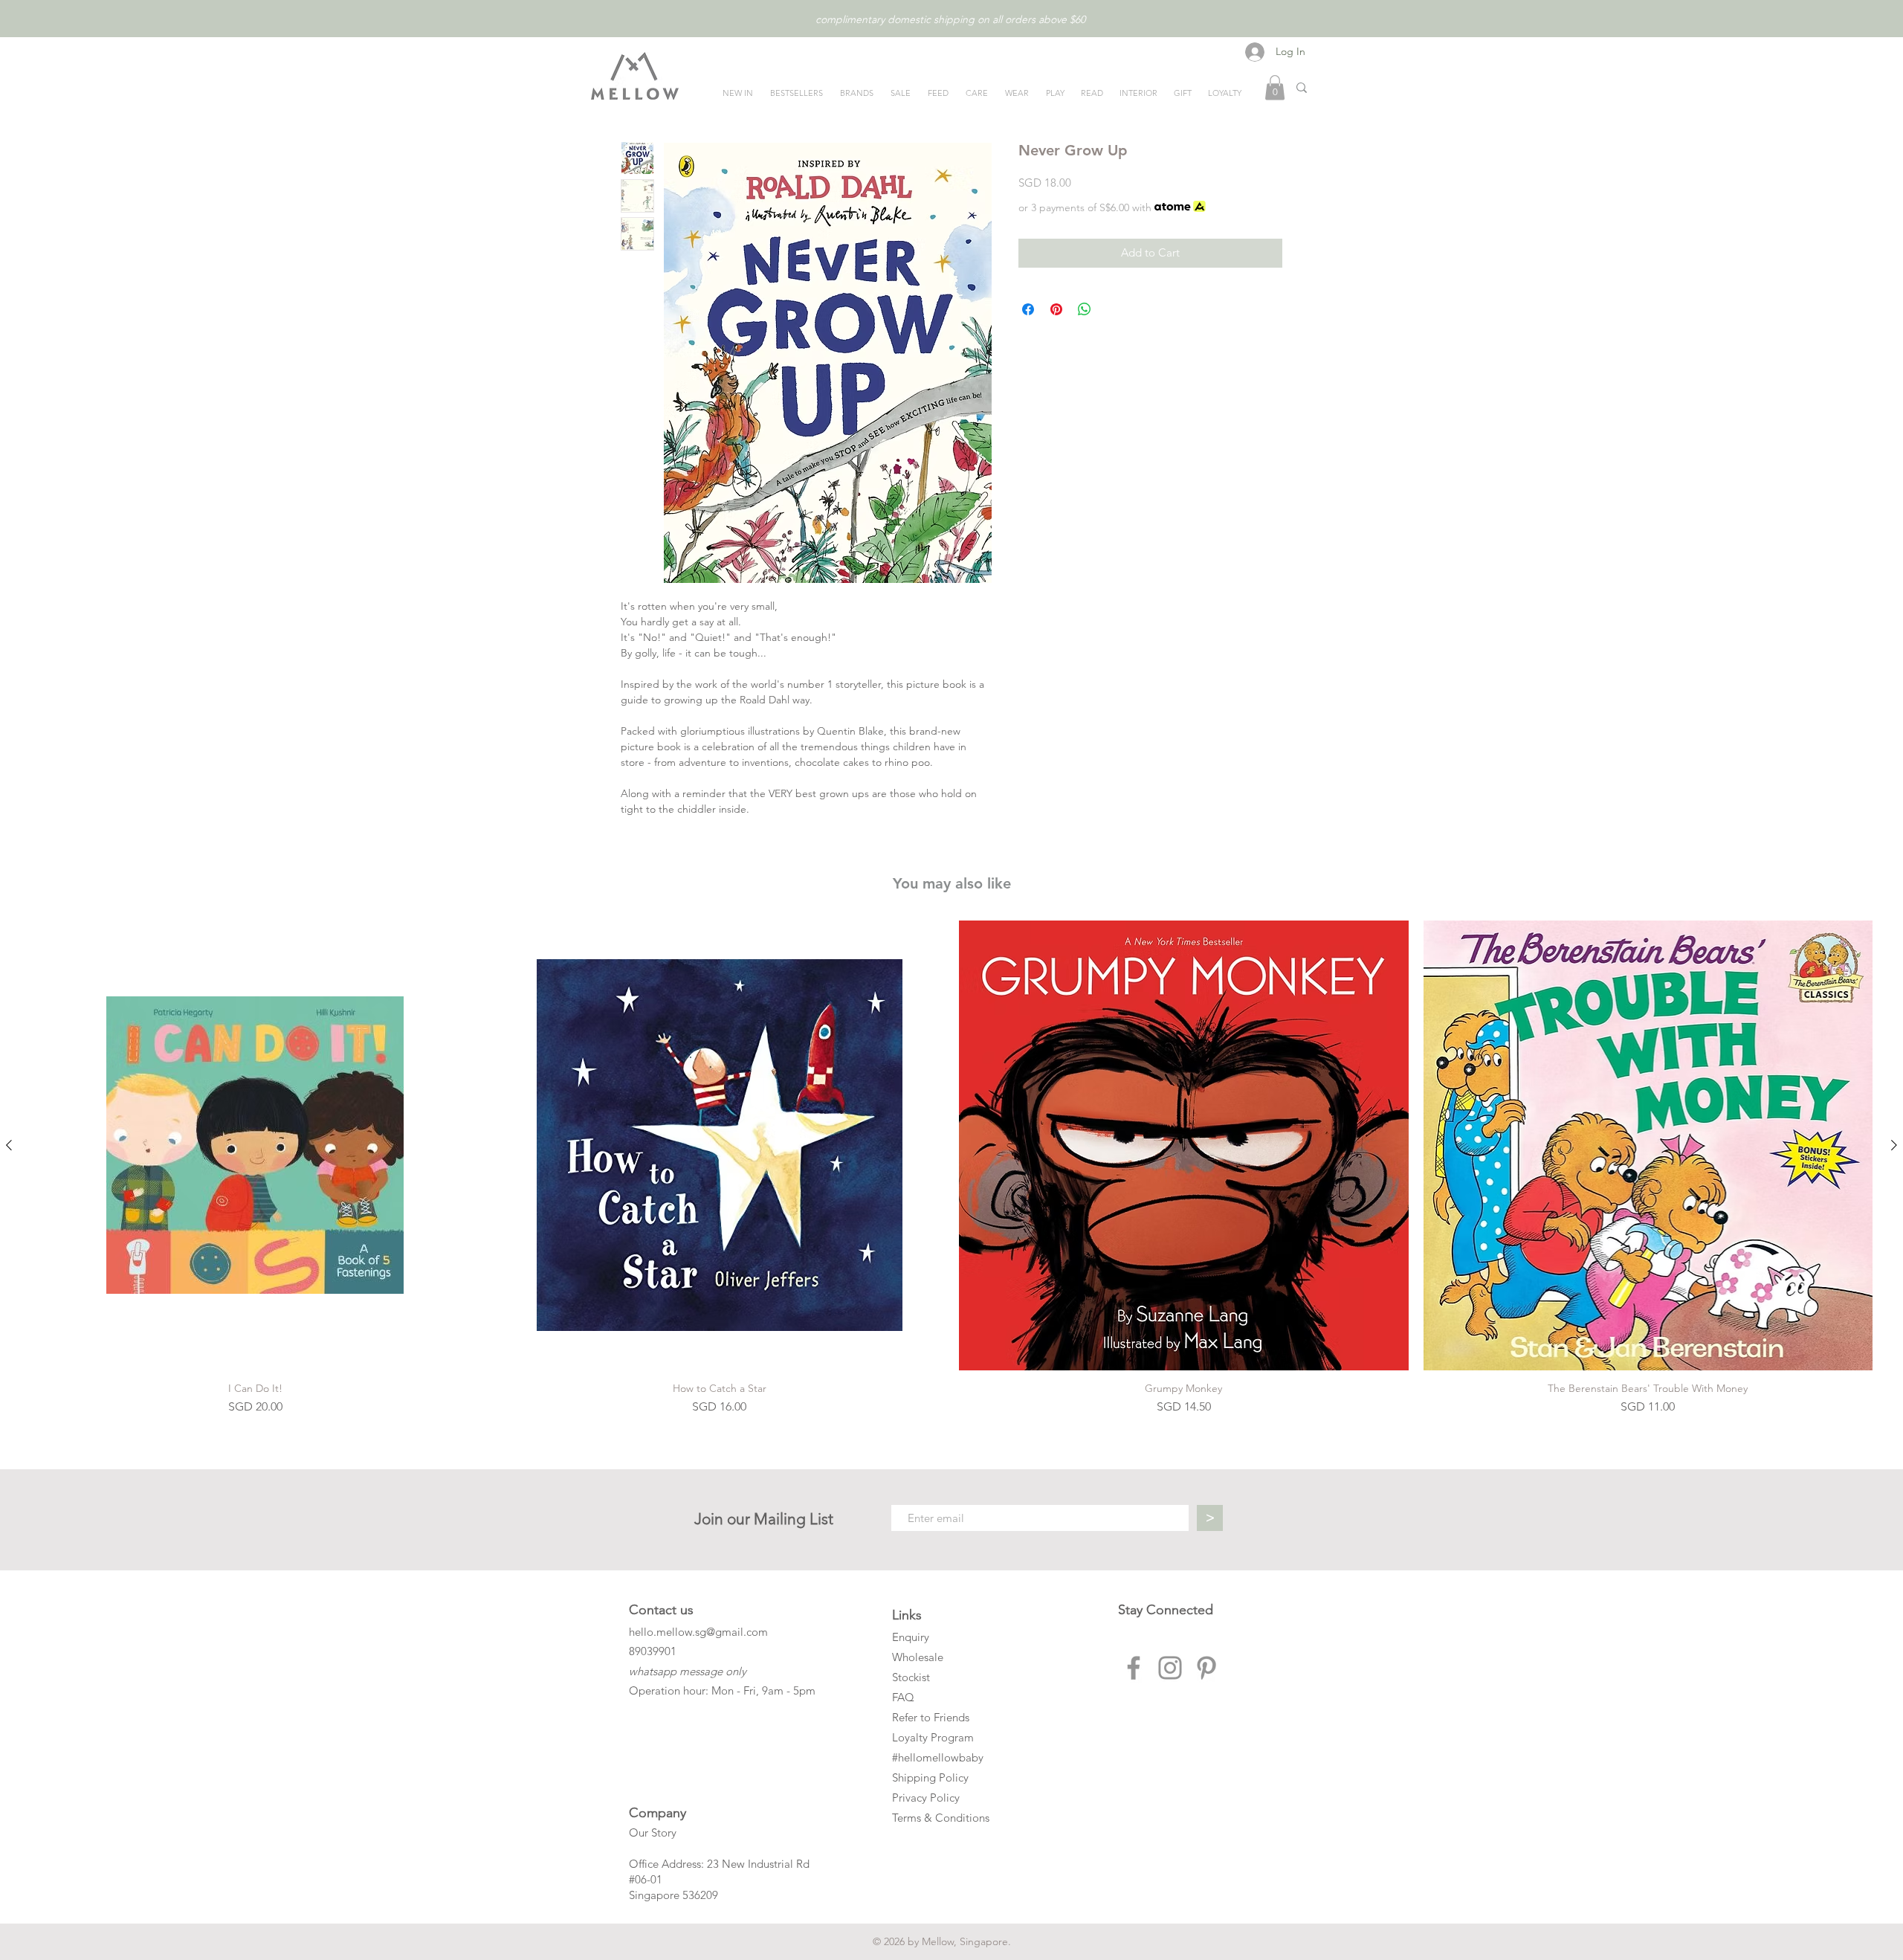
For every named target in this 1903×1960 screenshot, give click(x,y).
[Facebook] (1134, 1668)
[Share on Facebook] (1028, 309)
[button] (1275, 87)
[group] (951, 1168)
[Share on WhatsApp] (1085, 309)
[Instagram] (1170, 1668)
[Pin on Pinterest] (1056, 309)
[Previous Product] (9, 1145)
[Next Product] (1894, 1145)
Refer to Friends (931, 1717)
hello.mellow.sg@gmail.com (698, 1632)
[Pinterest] (1206, 1668)
